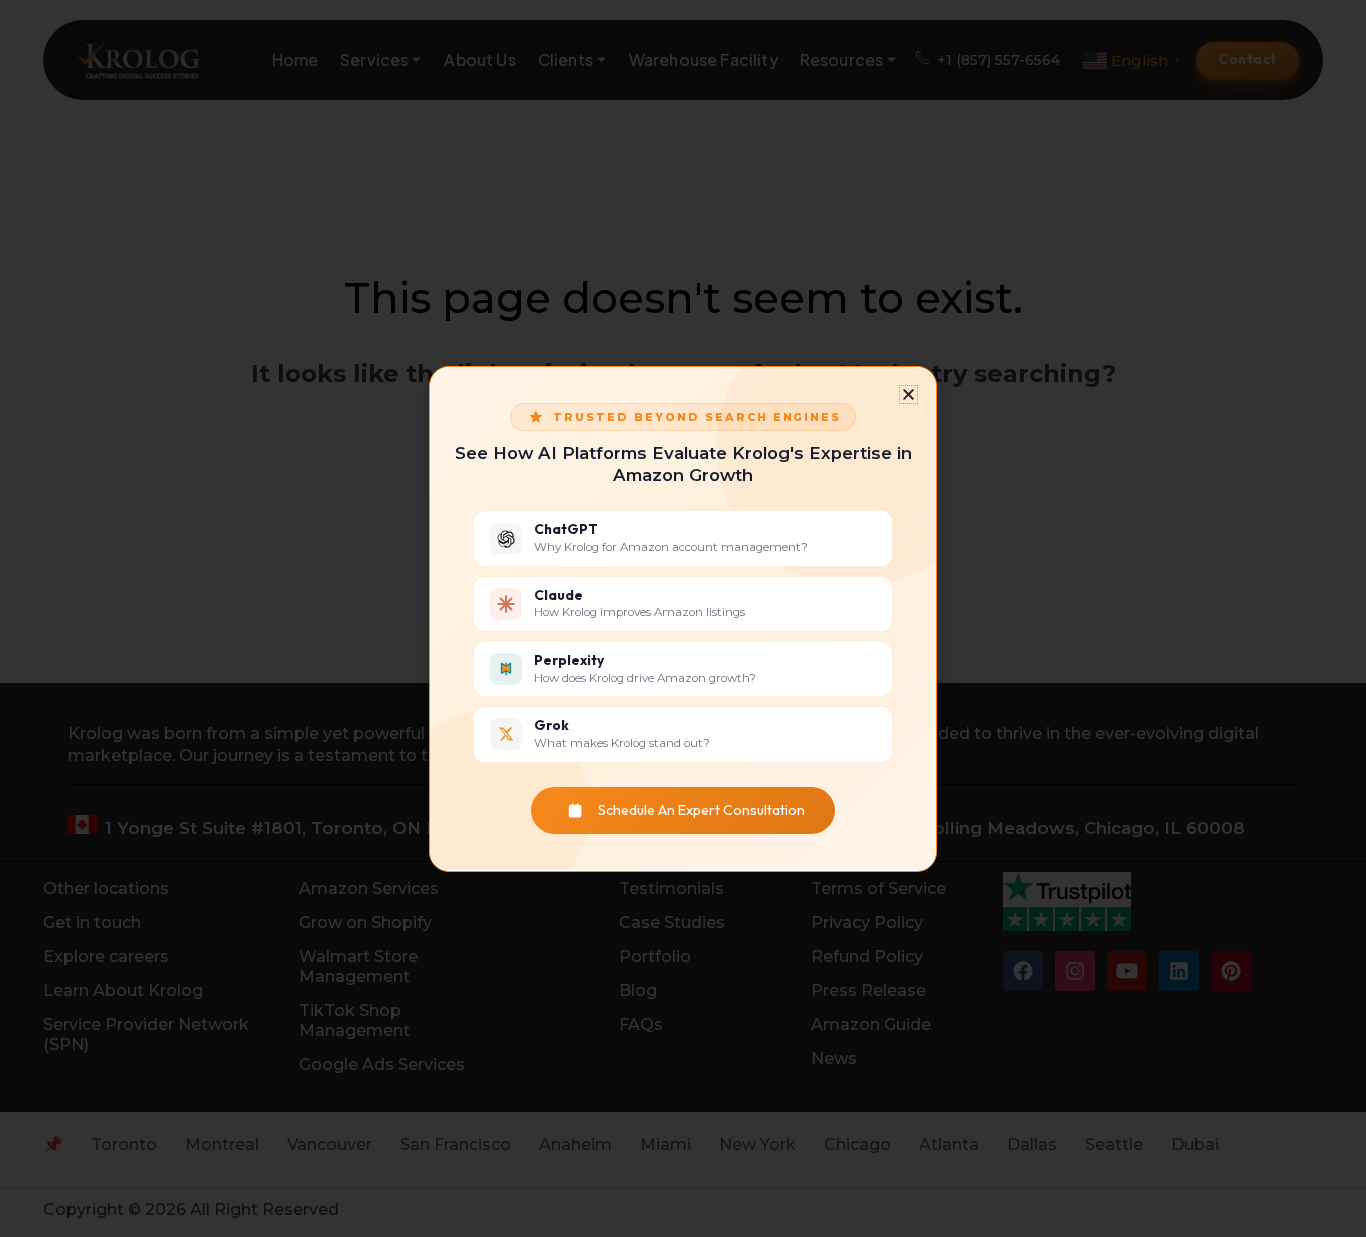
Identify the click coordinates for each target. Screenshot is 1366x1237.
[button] (908, 394)
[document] (683, 618)
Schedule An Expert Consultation (701, 810)
